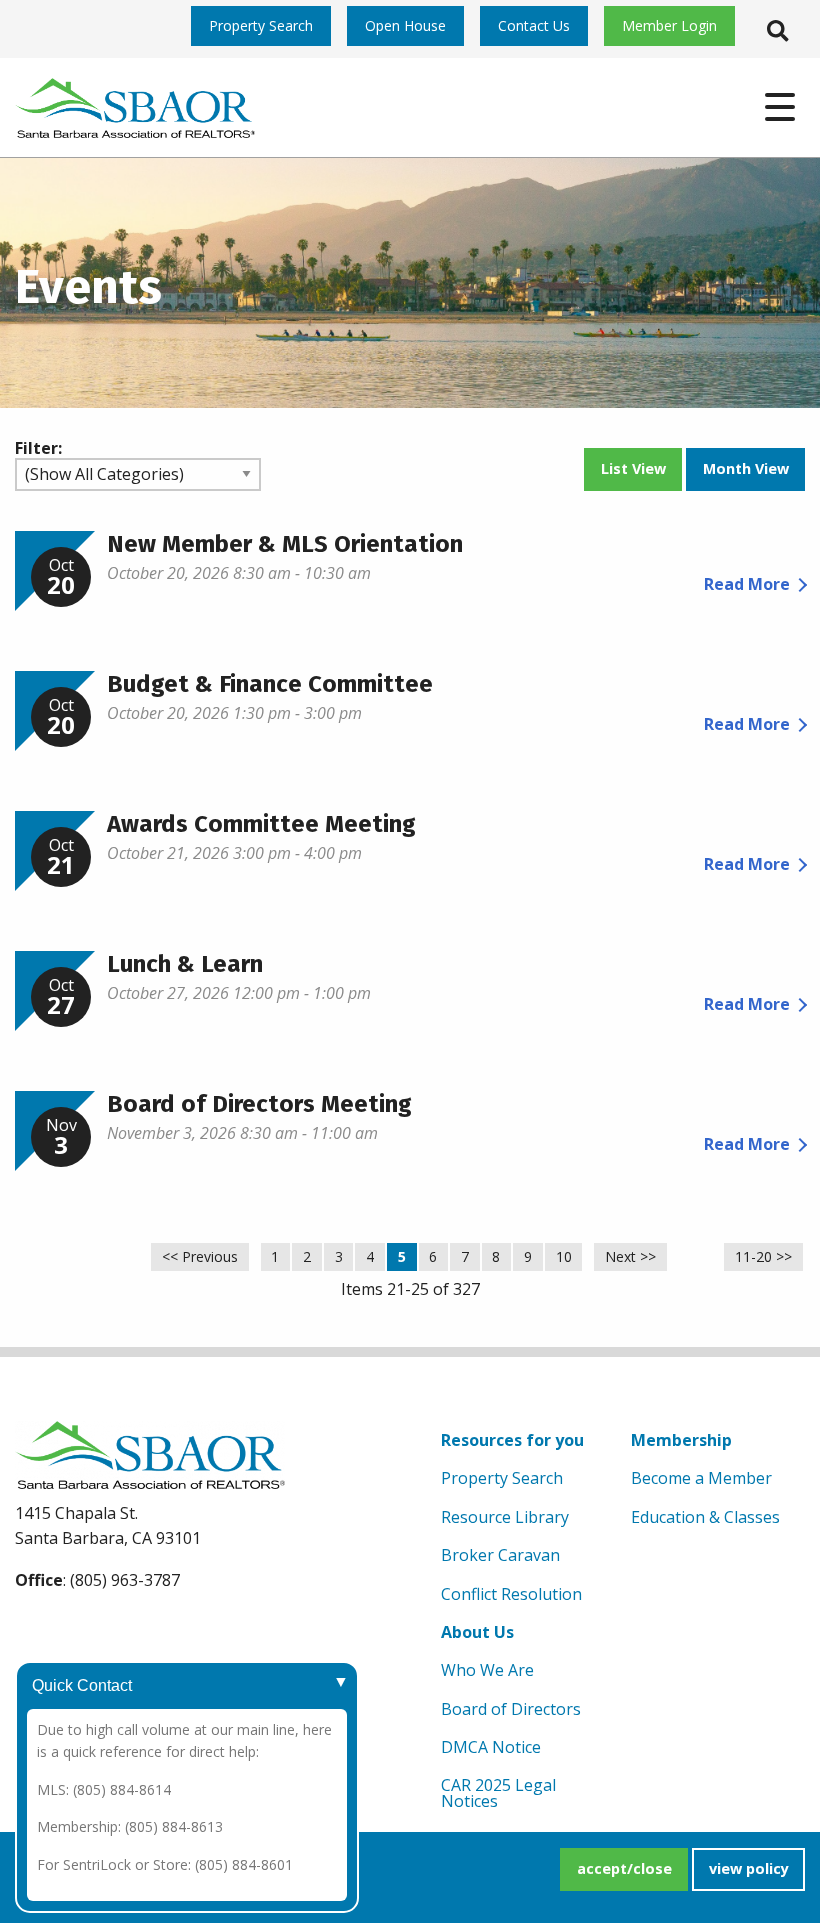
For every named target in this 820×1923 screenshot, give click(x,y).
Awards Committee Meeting (261, 824)
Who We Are (487, 1670)
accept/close (624, 1868)
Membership (681, 1440)
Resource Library (505, 1517)
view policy (749, 1868)
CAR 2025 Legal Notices (498, 1793)
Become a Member (701, 1478)
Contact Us (534, 25)
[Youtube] (80, 1629)
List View (633, 468)
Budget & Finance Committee (270, 684)
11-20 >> (763, 1256)
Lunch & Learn (185, 964)
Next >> (630, 1256)
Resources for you (512, 1440)
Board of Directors (511, 1709)
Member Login (669, 25)
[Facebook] (34, 1629)
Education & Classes (705, 1517)
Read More (747, 584)
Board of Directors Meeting (259, 1104)
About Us (477, 1632)
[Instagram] (173, 1629)
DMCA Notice (491, 1747)
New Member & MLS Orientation (285, 544)
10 (564, 1256)
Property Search (261, 25)
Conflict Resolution (511, 1594)
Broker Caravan (500, 1555)
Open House (405, 25)
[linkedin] (127, 1629)
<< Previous (200, 1256)
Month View (746, 468)
